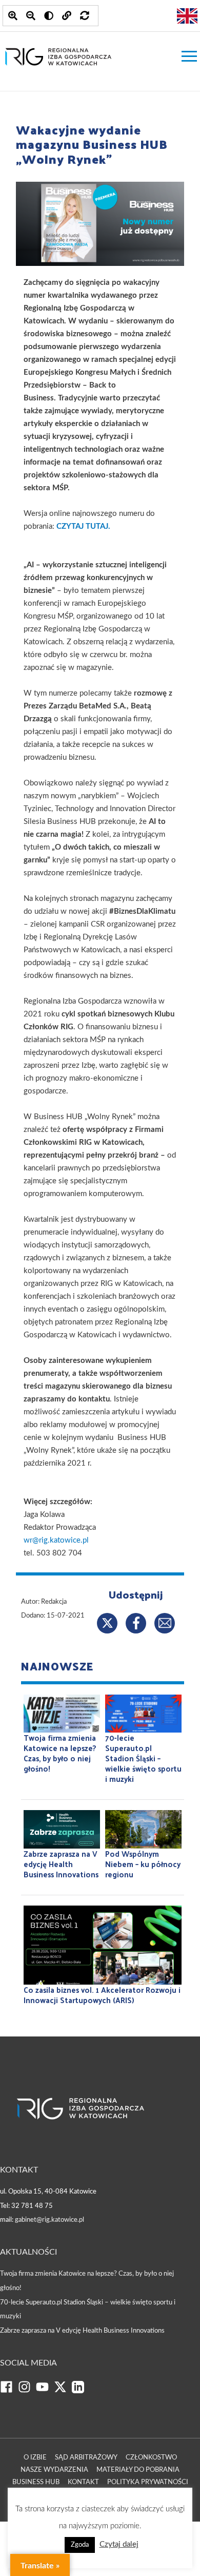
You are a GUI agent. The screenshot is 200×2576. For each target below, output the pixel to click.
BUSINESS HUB (36, 2482)
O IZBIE (35, 2458)
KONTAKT (83, 2482)
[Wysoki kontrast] (49, 16)
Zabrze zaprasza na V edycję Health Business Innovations (82, 2331)
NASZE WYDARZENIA (54, 2470)
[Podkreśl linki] (67, 16)
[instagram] (27, 2391)
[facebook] (9, 2391)
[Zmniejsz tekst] (31, 16)
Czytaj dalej (119, 2544)
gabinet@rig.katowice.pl (49, 2220)
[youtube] (45, 2391)
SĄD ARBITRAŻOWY (86, 2458)
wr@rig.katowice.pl (56, 1540)
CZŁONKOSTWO (151, 2458)
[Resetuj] (85, 16)
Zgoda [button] (80, 2545)
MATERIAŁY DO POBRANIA (138, 2470)
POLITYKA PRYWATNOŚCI (148, 2482)
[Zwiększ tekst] (13, 16)
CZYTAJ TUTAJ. (83, 526)
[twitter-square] (63, 2391)
